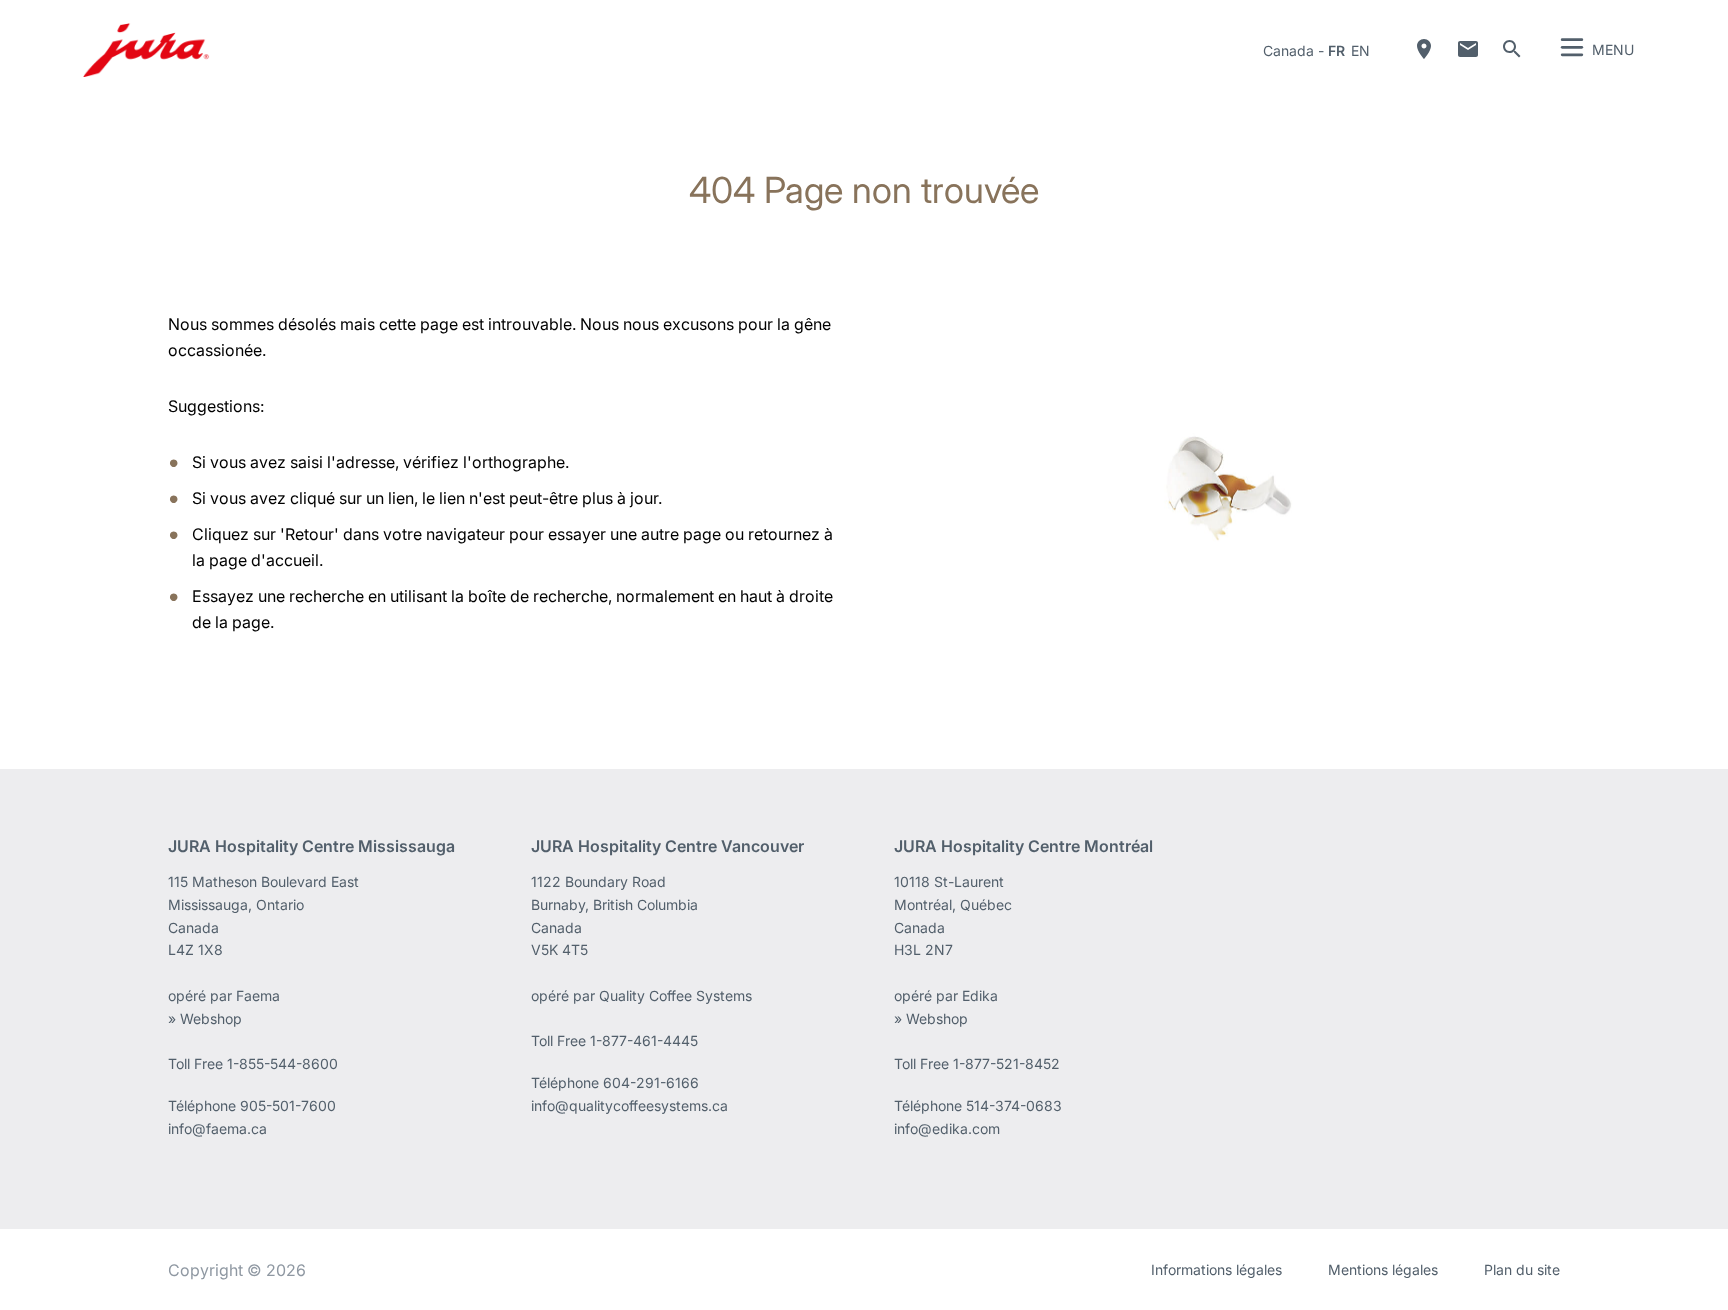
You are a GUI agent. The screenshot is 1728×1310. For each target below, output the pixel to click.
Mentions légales (1383, 1269)
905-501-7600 (288, 1105)
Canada (1288, 50)
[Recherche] (1512, 49)
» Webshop (205, 1018)
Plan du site (1522, 1269)
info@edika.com (947, 1128)
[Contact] (1468, 49)
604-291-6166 (651, 1082)
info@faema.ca (217, 1128)
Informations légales (1216, 1269)
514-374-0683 (1014, 1105)
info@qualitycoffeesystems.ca (629, 1105)
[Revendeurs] (1424, 49)
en (1360, 50)
